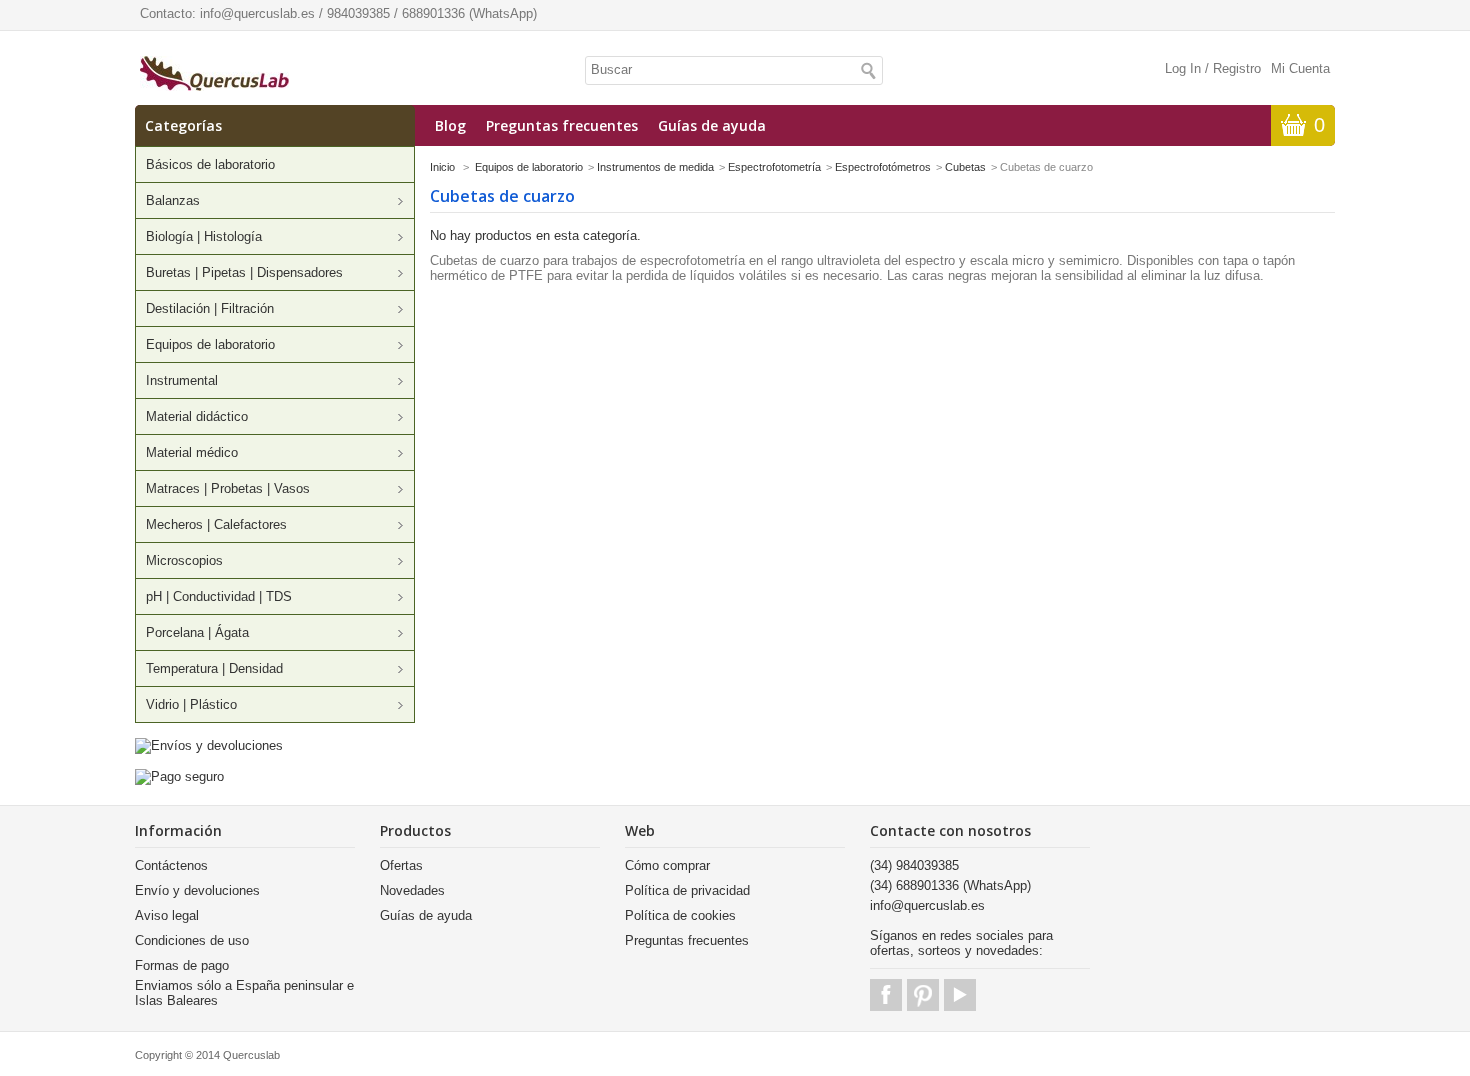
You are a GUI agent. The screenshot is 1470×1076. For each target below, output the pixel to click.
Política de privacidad (687, 890)
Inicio (442, 167)
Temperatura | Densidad (214, 668)
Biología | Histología (204, 236)
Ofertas (401, 865)
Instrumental (182, 380)
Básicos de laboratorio (210, 164)
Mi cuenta (1300, 68)
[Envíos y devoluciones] (209, 745)
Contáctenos (171, 865)
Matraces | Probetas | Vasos (228, 488)
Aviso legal (167, 915)
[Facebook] (886, 995)
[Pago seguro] (179, 776)
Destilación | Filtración (210, 308)
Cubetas (965, 167)
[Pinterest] (923, 995)
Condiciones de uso (192, 940)
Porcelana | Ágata (197, 632)
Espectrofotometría (774, 167)
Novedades (412, 890)
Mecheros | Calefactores (216, 524)
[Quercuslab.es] (214, 75)
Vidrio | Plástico (191, 704)
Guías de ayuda (712, 125)
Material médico (192, 452)
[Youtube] (960, 995)
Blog (450, 125)
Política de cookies (680, 915)
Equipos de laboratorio (210, 344)
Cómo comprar (667, 865)
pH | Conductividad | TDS (219, 596)
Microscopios (184, 560)
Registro (1237, 68)
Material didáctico (197, 416)
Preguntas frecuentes (562, 125)
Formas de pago (182, 965)
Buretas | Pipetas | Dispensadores (244, 272)
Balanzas (173, 200)
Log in (1183, 68)
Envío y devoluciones (197, 890)
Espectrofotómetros (883, 167)
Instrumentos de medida (655, 167)
